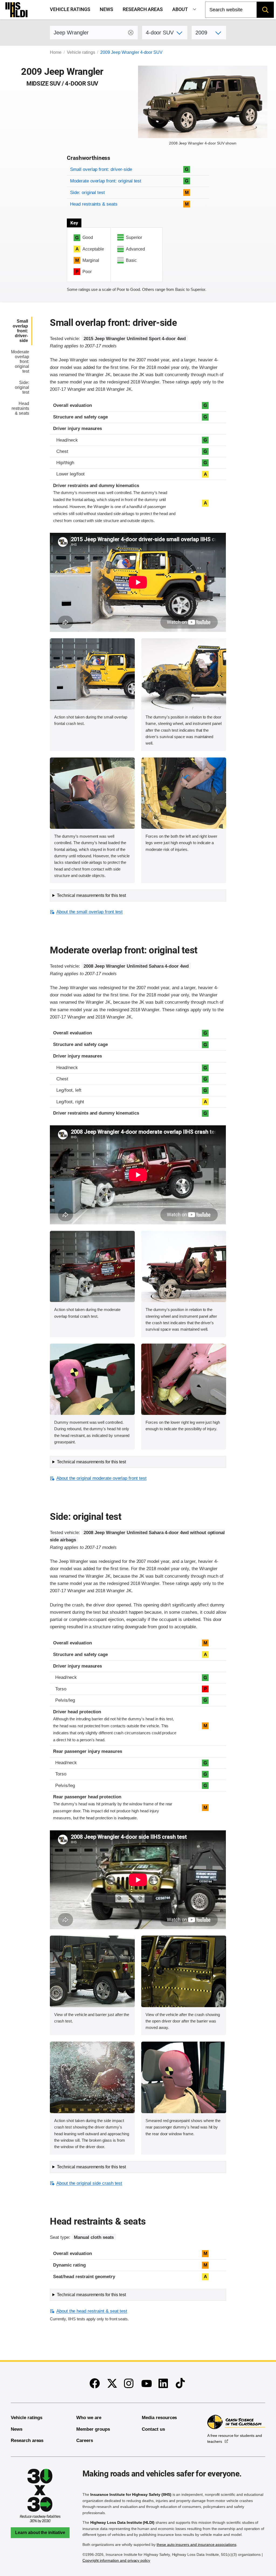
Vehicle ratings (70, 9)
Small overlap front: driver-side (101, 169)
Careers (85, 2441)
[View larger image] (92, 674)
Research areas (143, 9)
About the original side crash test (89, 2183)
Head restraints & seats (94, 204)
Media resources (159, 2418)
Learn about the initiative (40, 2533)
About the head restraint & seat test (92, 2311)
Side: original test (87, 193)
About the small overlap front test (89, 912)
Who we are (89, 2418)
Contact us (153, 2429)
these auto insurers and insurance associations (196, 2545)
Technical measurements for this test (91, 895)
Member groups (93, 2429)
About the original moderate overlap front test (101, 1478)
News (106, 9)
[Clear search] (131, 33)
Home (56, 52)
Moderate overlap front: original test (106, 181)
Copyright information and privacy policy (116, 2560)
